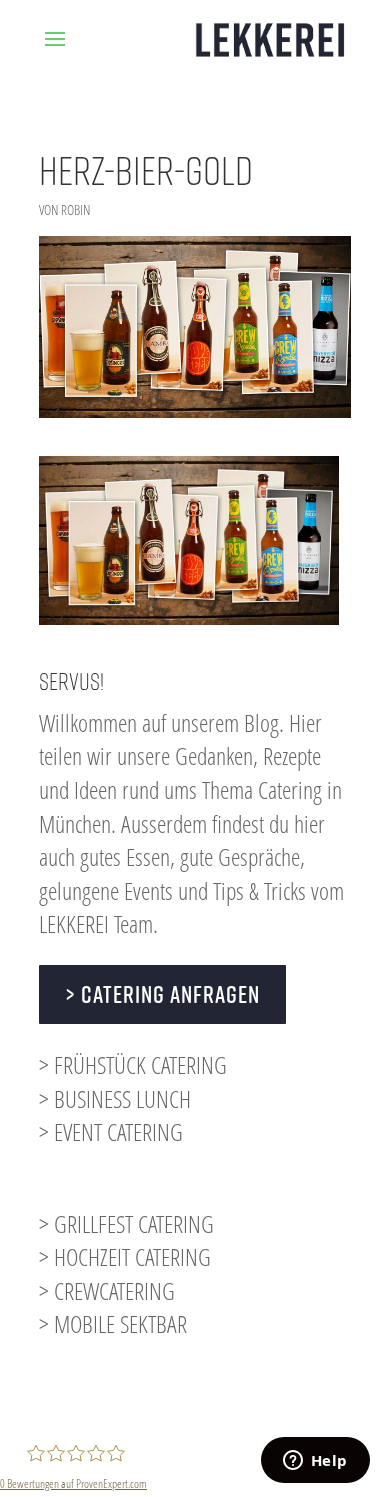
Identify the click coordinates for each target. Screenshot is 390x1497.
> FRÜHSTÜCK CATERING (133, 1064)
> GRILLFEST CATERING (126, 1223)
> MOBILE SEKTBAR (113, 1323)
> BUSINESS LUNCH (115, 1098)
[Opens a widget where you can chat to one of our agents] (315, 1462)
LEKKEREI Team (96, 923)
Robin (75, 209)
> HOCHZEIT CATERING (125, 1256)
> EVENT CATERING (111, 1131)
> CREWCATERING (107, 1290)
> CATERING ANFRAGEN (162, 994)
